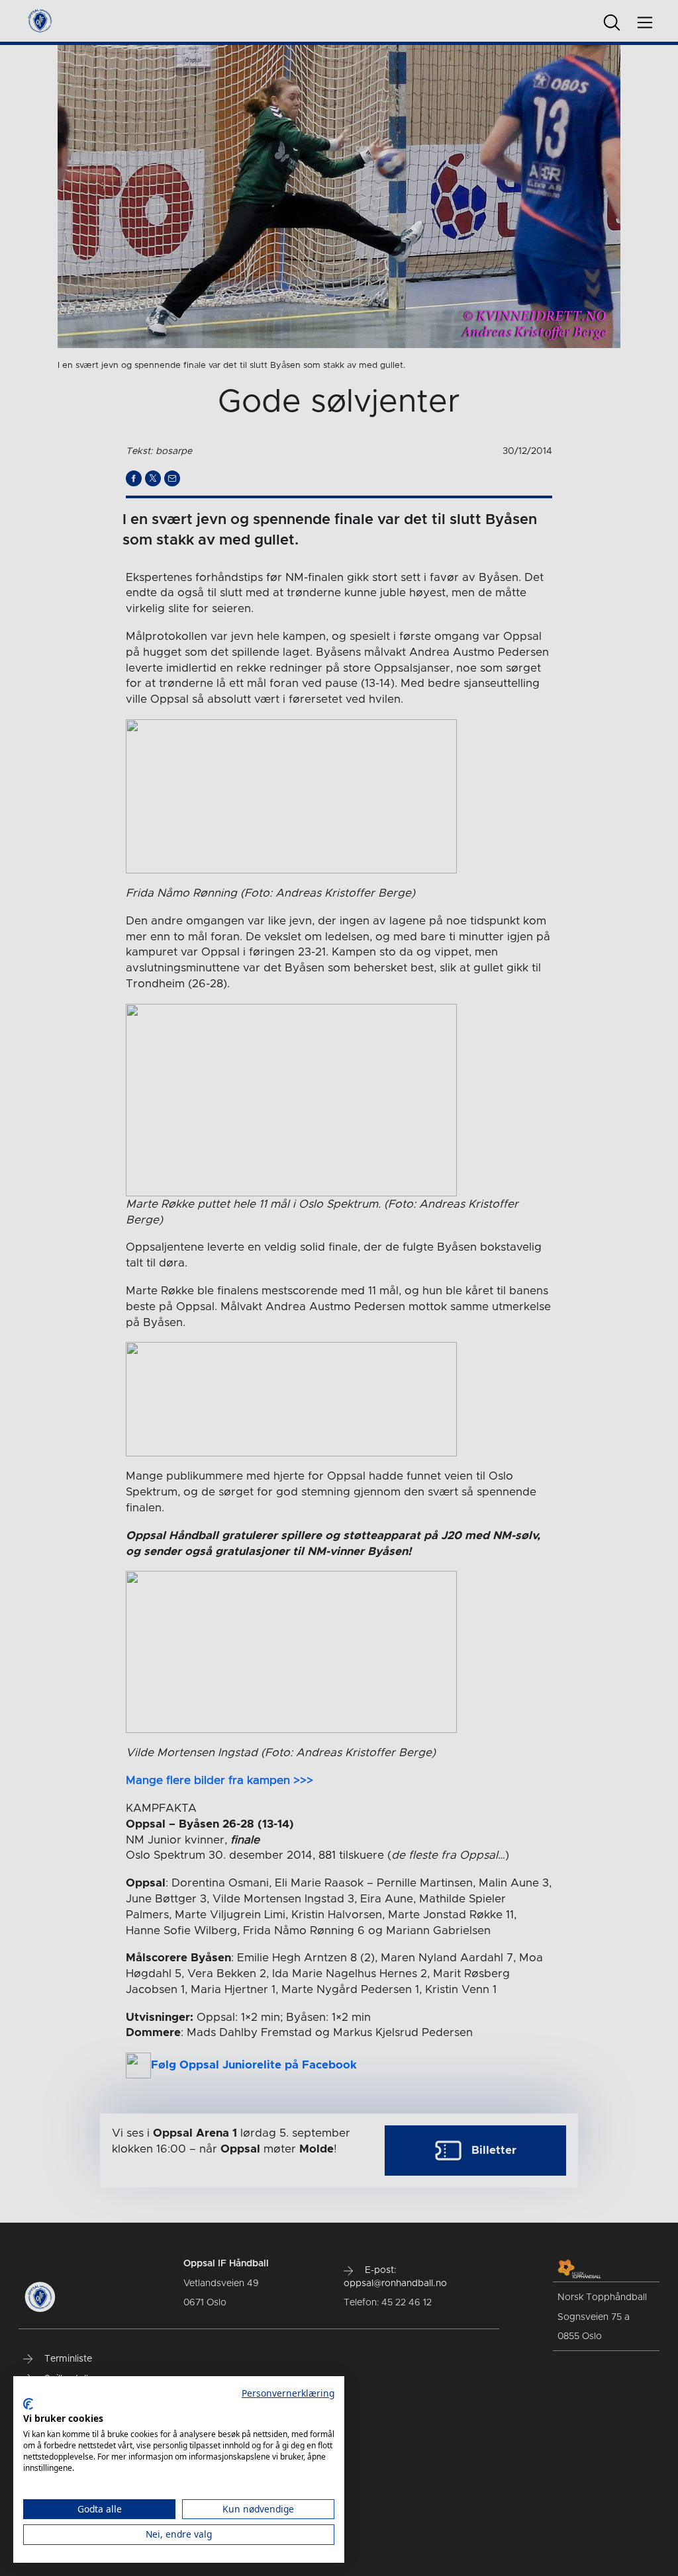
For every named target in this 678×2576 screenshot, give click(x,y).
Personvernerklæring (288, 2393)
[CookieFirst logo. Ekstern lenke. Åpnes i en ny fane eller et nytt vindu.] (28, 2404)
